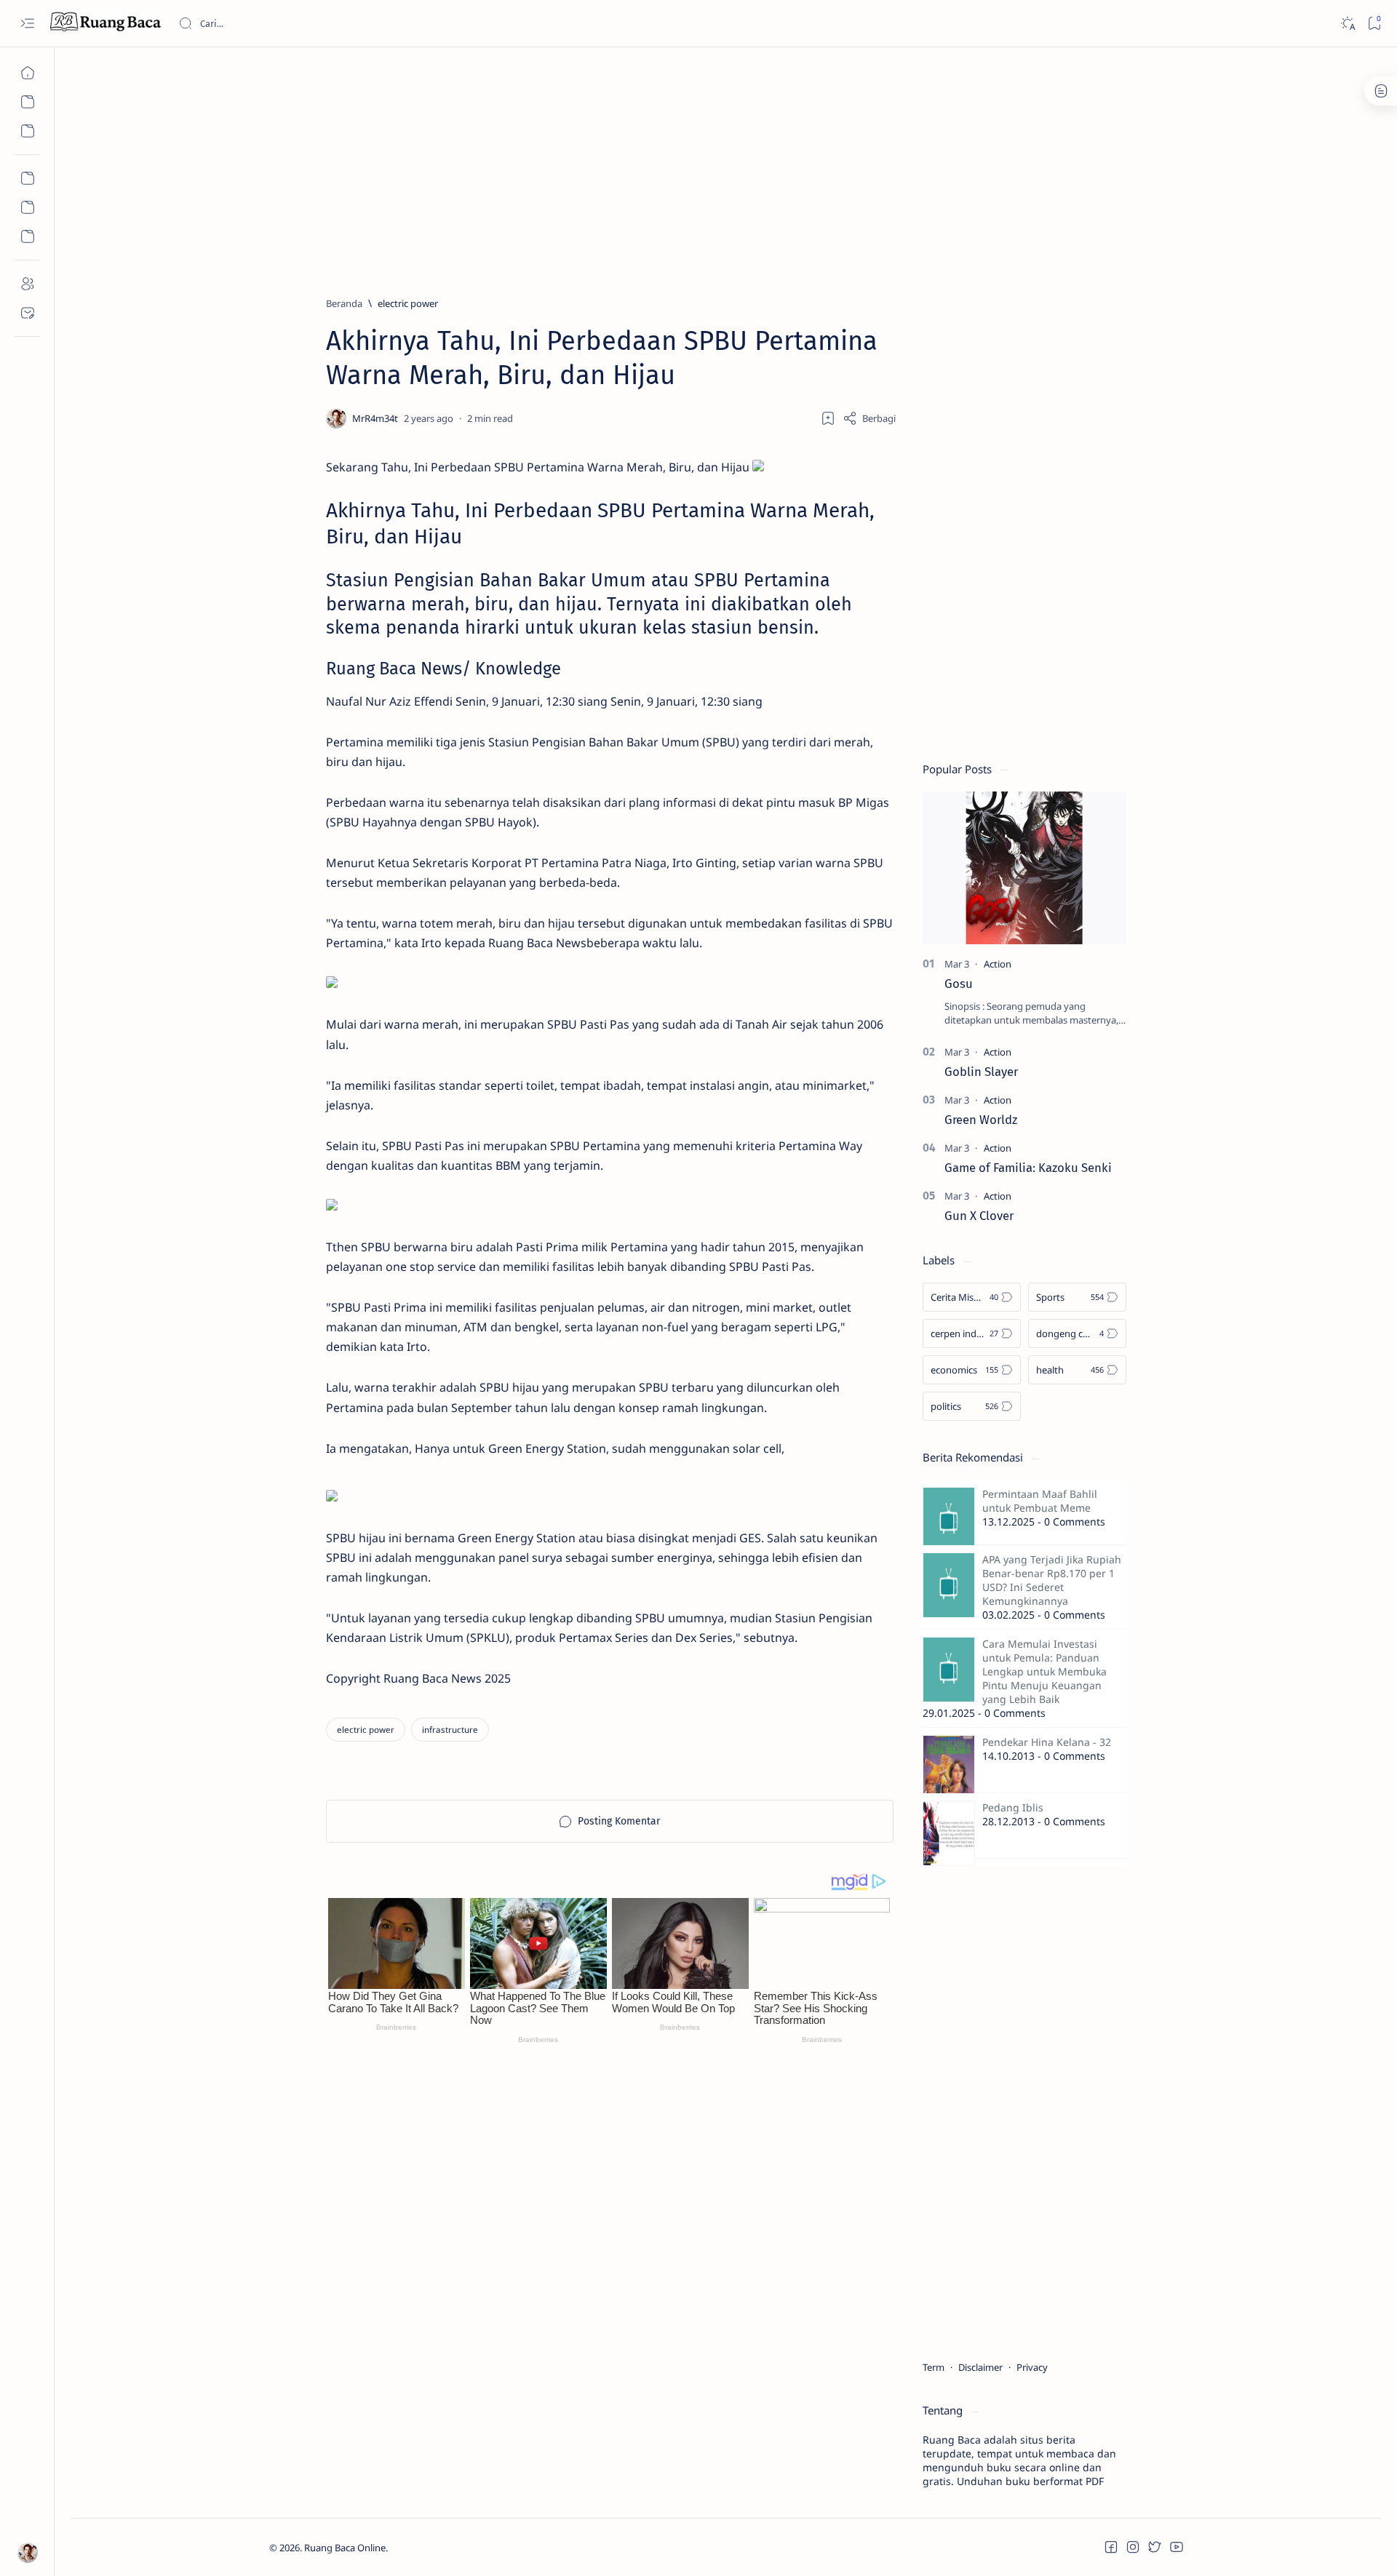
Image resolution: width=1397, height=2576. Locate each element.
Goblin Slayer (981, 1072)
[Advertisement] (706, 165)
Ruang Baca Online (345, 2548)
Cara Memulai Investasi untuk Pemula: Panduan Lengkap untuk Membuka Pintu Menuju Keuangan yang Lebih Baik (1044, 1671)
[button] (1111, 2547)
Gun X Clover (979, 1216)
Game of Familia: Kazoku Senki (1028, 1168)
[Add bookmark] (828, 418)
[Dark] (1347, 24)
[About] (27, 284)
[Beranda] (27, 73)
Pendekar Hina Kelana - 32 (1047, 1742)
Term (934, 2367)
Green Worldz (981, 1120)
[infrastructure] (450, 1730)
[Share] (869, 418)
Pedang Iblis (1013, 1807)
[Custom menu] (27, 178)
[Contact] (27, 313)
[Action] (998, 964)
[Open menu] (27, 24)
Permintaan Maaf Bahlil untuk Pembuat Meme (1040, 1501)
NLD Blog (457, 2548)
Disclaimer (980, 2367)
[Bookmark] (1374, 24)
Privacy (1032, 2367)
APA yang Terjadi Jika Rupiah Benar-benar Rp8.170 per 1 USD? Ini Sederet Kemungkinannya (1052, 1580)
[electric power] (366, 1730)
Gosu (959, 984)
